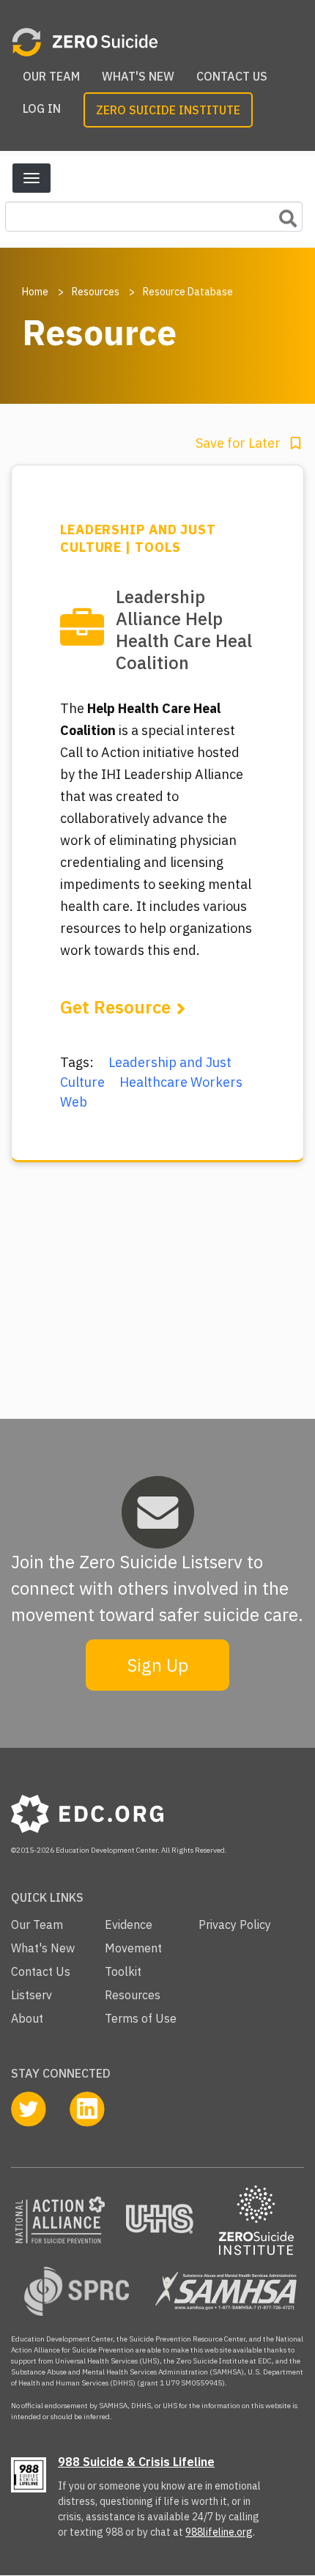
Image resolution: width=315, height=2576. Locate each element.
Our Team (51, 76)
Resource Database (188, 292)
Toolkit (123, 1971)
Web (74, 1102)
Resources (96, 292)
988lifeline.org (219, 2532)
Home (35, 292)
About (27, 2018)
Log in (42, 108)
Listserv (31, 1995)
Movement (133, 1948)
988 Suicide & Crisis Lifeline (136, 2462)
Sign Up (157, 1665)
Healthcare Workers (181, 1082)
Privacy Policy (235, 1924)
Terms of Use (141, 2018)
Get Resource (115, 1007)
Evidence (129, 1924)
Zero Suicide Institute (168, 110)
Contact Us (232, 76)
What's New (138, 76)
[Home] (152, 42)
